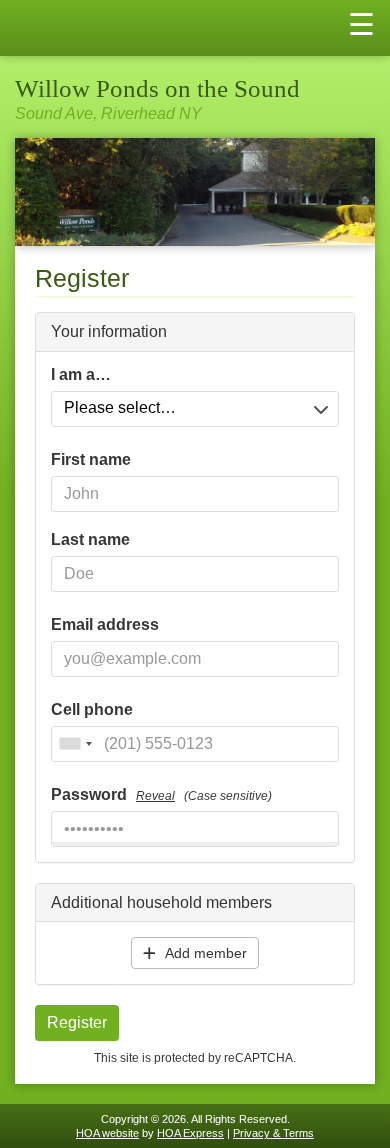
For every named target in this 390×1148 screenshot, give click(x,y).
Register (77, 1022)
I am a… (81, 375)
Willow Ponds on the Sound (157, 88)
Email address (105, 625)
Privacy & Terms (273, 1133)
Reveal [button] (155, 796)
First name (91, 460)
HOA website (107, 1133)
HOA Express (190, 1133)
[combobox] (75, 744)
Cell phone (92, 710)
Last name (90, 540)
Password (161, 795)
